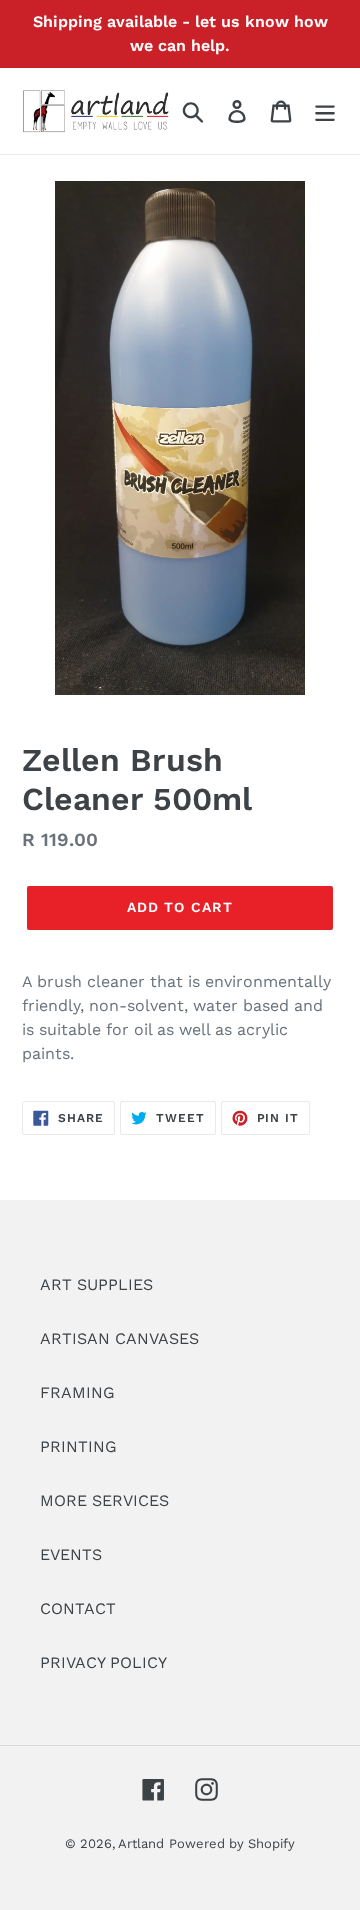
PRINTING (78, 1446)
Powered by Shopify (232, 1843)
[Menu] (325, 111)
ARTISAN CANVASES (119, 1338)
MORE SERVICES (104, 1500)
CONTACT (78, 1608)
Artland (141, 1843)
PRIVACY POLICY (103, 1662)
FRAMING (77, 1392)
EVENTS (71, 1554)
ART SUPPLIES (96, 1284)
